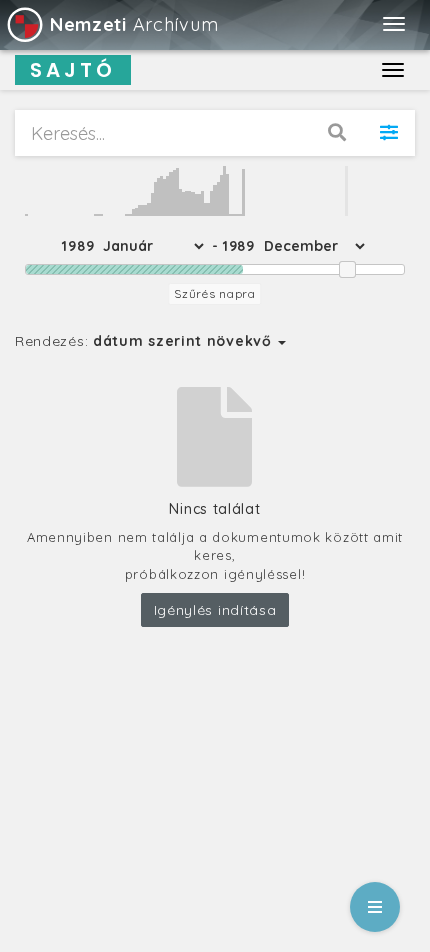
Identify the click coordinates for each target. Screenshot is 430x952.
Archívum (134, 24)
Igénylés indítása (215, 610)
